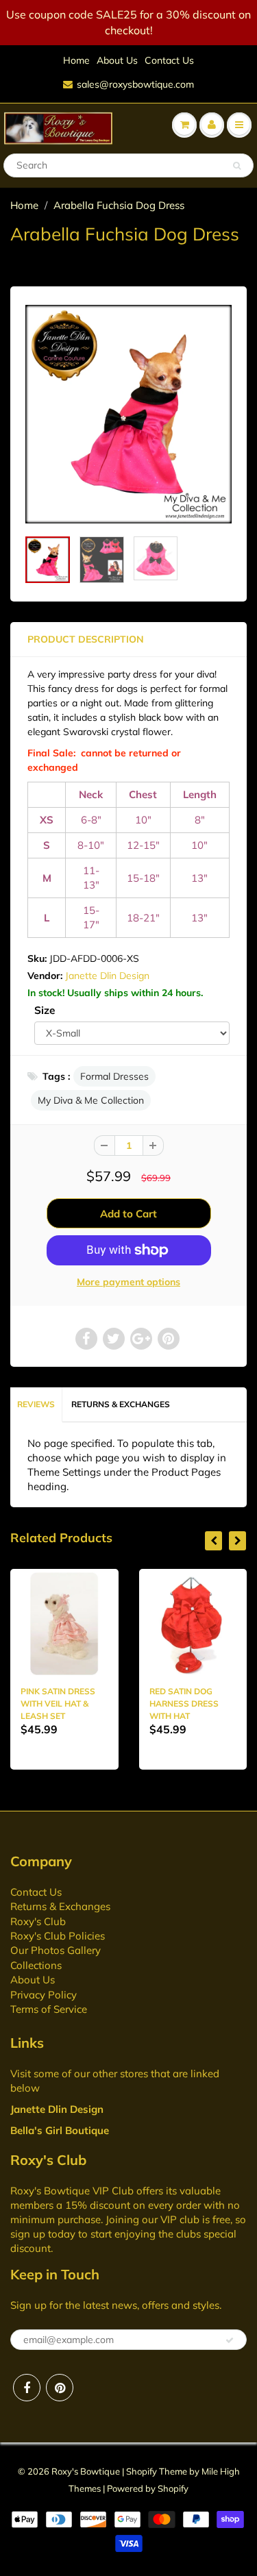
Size (45, 1010)
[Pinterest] (60, 2388)
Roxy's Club (38, 1921)
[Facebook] (27, 2388)
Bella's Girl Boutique (60, 2130)
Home (76, 60)
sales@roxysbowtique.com (135, 84)
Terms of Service (49, 2009)
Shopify (142, 2471)
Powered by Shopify (148, 2488)
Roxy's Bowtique (86, 2471)
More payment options (128, 1282)
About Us (117, 60)
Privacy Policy (44, 1995)
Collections (36, 1965)
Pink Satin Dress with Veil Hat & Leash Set (58, 1704)
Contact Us (169, 60)
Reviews (36, 1404)
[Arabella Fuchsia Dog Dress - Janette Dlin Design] (128, 414)
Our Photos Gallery (56, 1950)
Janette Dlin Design (107, 976)
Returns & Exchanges (121, 1404)
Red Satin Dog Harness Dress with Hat (184, 1704)
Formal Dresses (114, 1076)
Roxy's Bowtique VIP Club (72, 2191)
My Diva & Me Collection (91, 1100)
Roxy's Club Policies (58, 1936)
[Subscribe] (230, 2340)
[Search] (237, 166)
